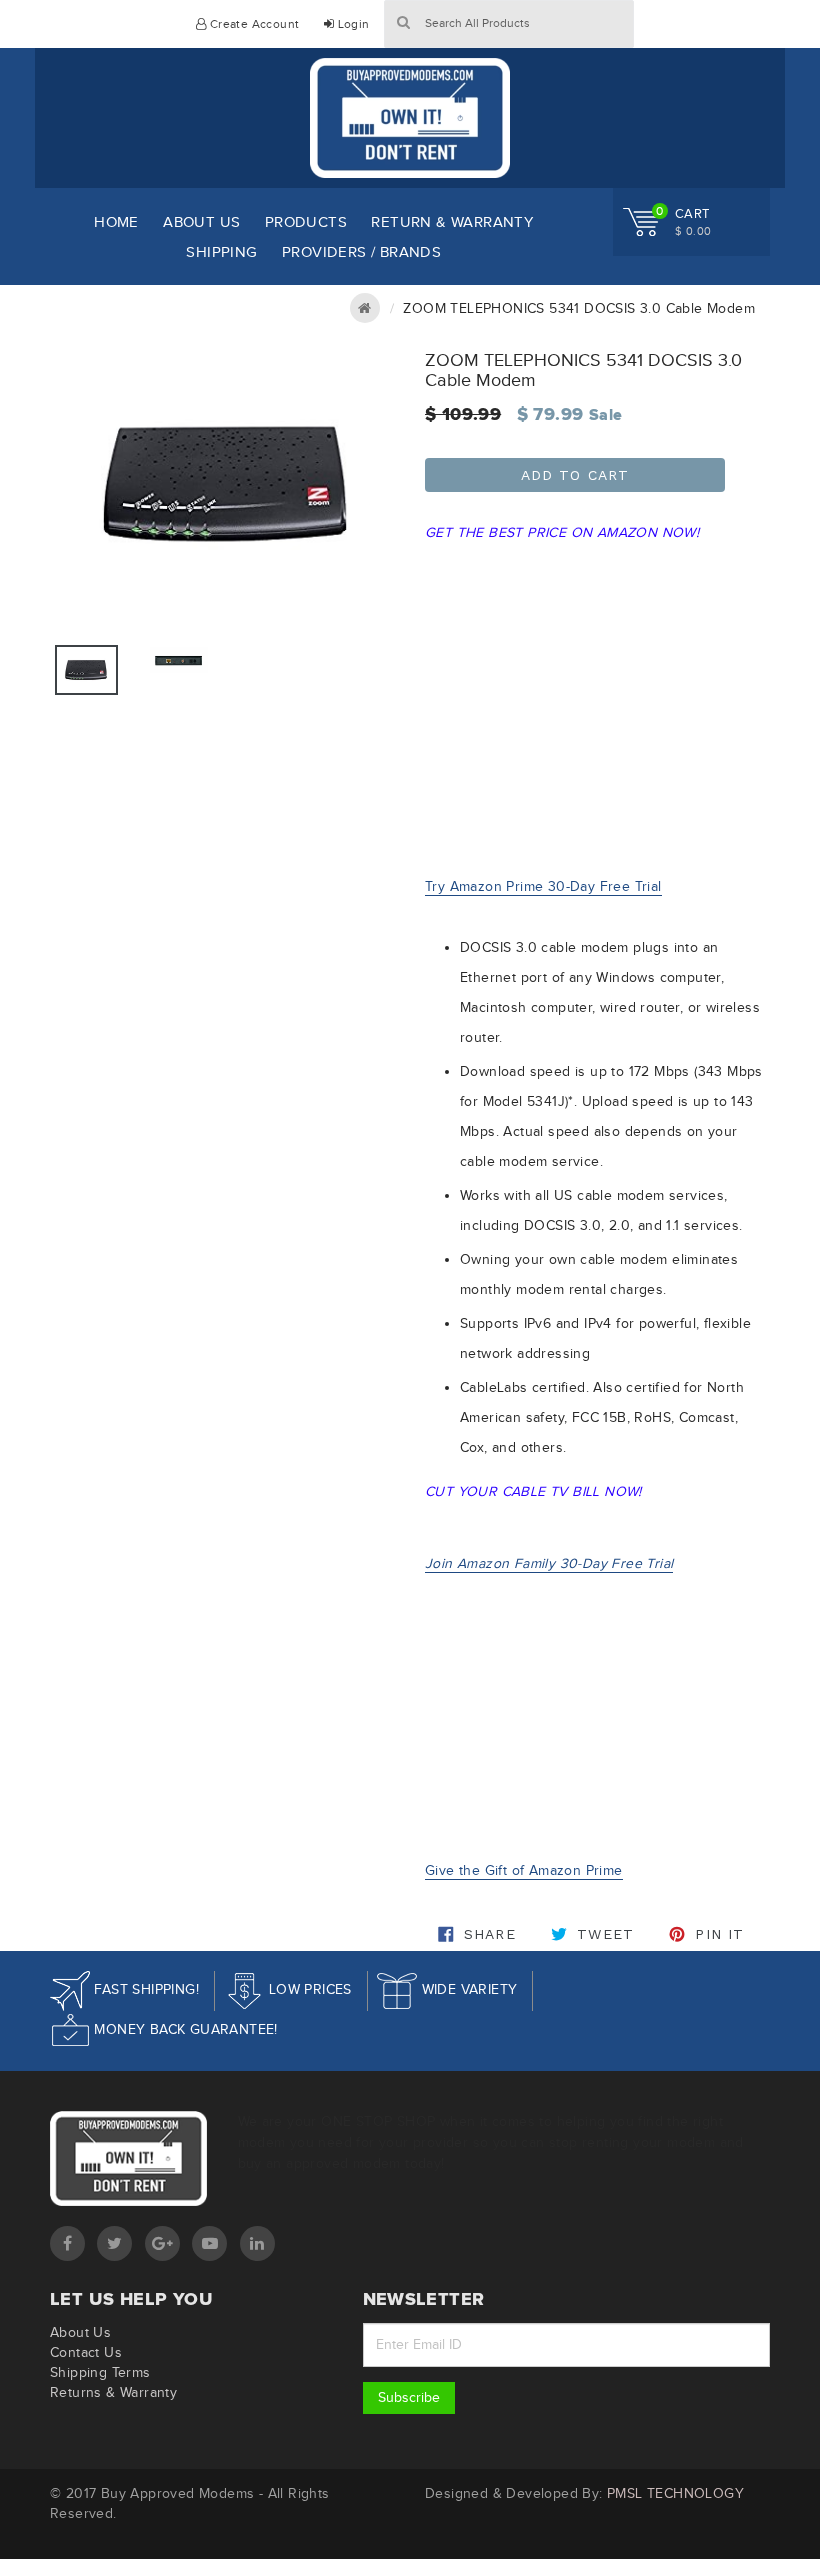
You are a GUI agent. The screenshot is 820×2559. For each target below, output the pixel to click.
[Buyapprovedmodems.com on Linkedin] (257, 2243)
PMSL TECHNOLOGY (675, 2493)
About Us (201, 222)
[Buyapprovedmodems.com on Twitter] (114, 2243)
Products (306, 222)
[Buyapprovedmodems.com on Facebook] (67, 2243)
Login (351, 24)
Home (116, 222)
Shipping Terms (100, 2372)
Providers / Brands (361, 252)
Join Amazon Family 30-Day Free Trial (549, 1563)
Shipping (221, 252)
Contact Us (86, 2352)
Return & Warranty (452, 222)
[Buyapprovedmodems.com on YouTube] (209, 2243)
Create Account (252, 24)
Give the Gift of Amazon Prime (524, 1870)
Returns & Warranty (113, 2392)
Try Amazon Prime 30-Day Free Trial (543, 886)
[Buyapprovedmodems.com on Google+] (162, 2243)
